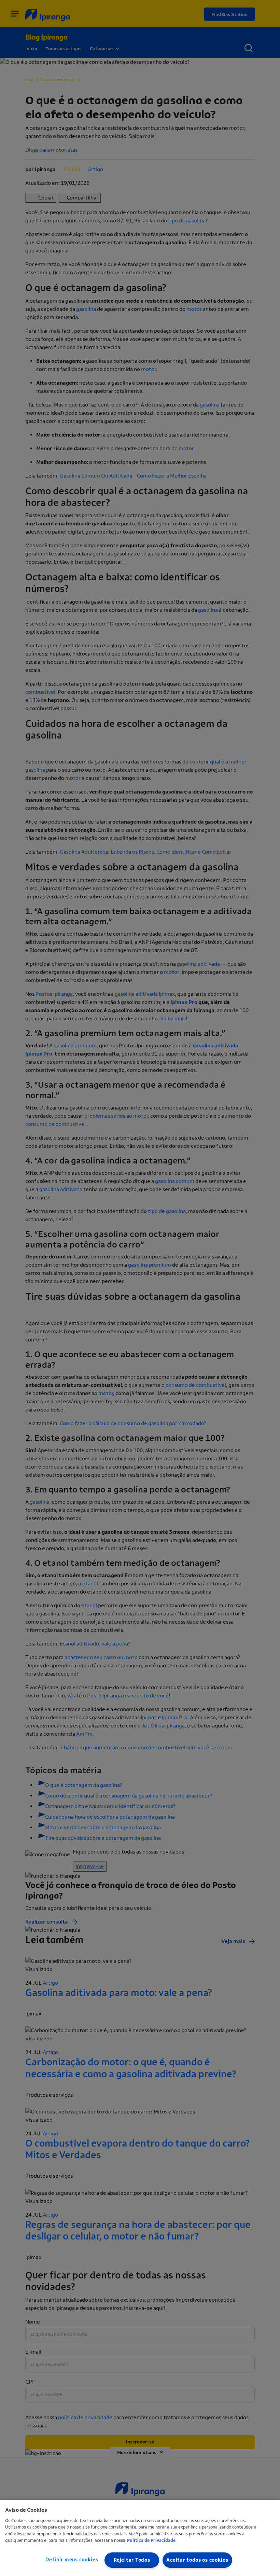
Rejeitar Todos (132, 2560)
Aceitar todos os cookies (197, 2560)
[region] (140, 2538)
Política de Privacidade (151, 2540)
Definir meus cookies (72, 2560)
